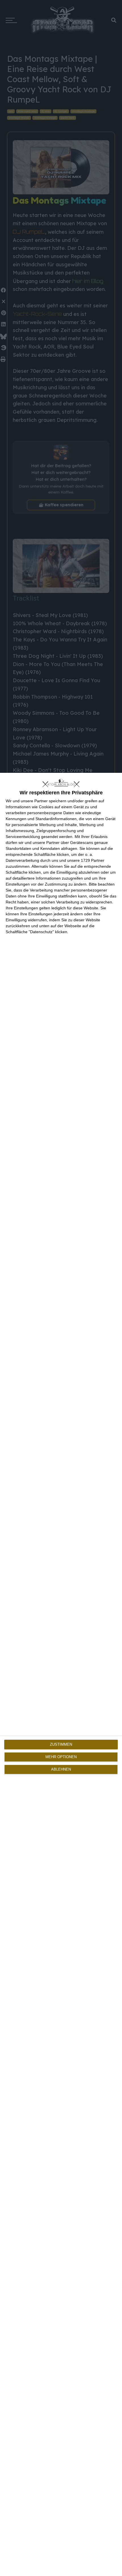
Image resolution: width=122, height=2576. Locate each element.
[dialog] (61, 1674)
